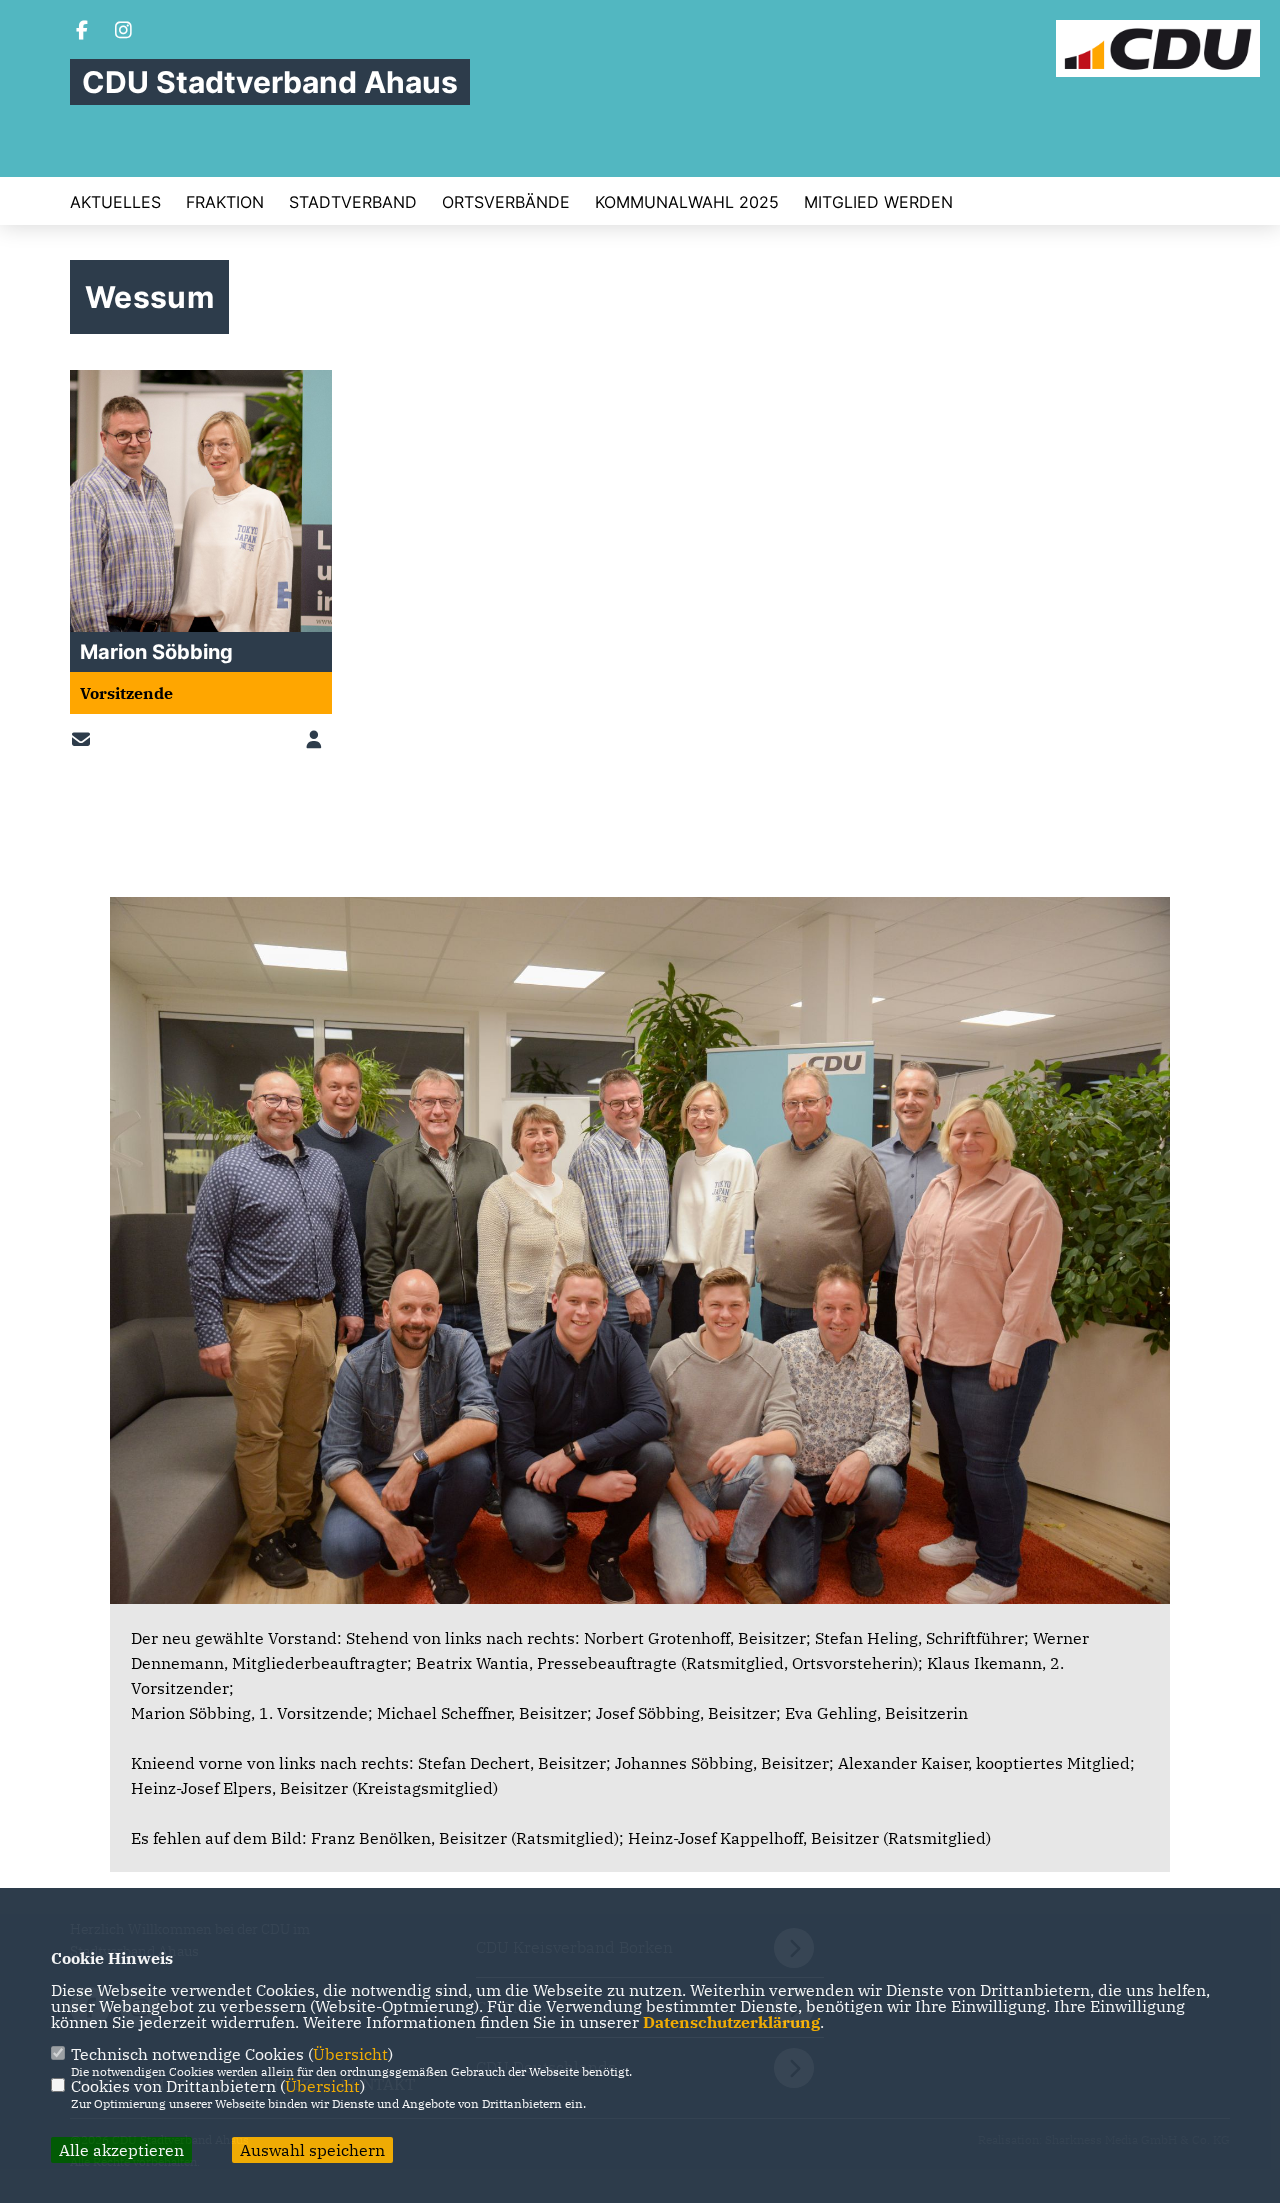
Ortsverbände (506, 202)
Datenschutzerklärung (731, 2022)
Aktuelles (115, 202)
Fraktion (225, 202)
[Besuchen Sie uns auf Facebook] (82, 32)
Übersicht (350, 2054)
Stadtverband (353, 202)
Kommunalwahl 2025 (687, 202)
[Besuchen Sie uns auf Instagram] (124, 32)
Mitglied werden (878, 202)
